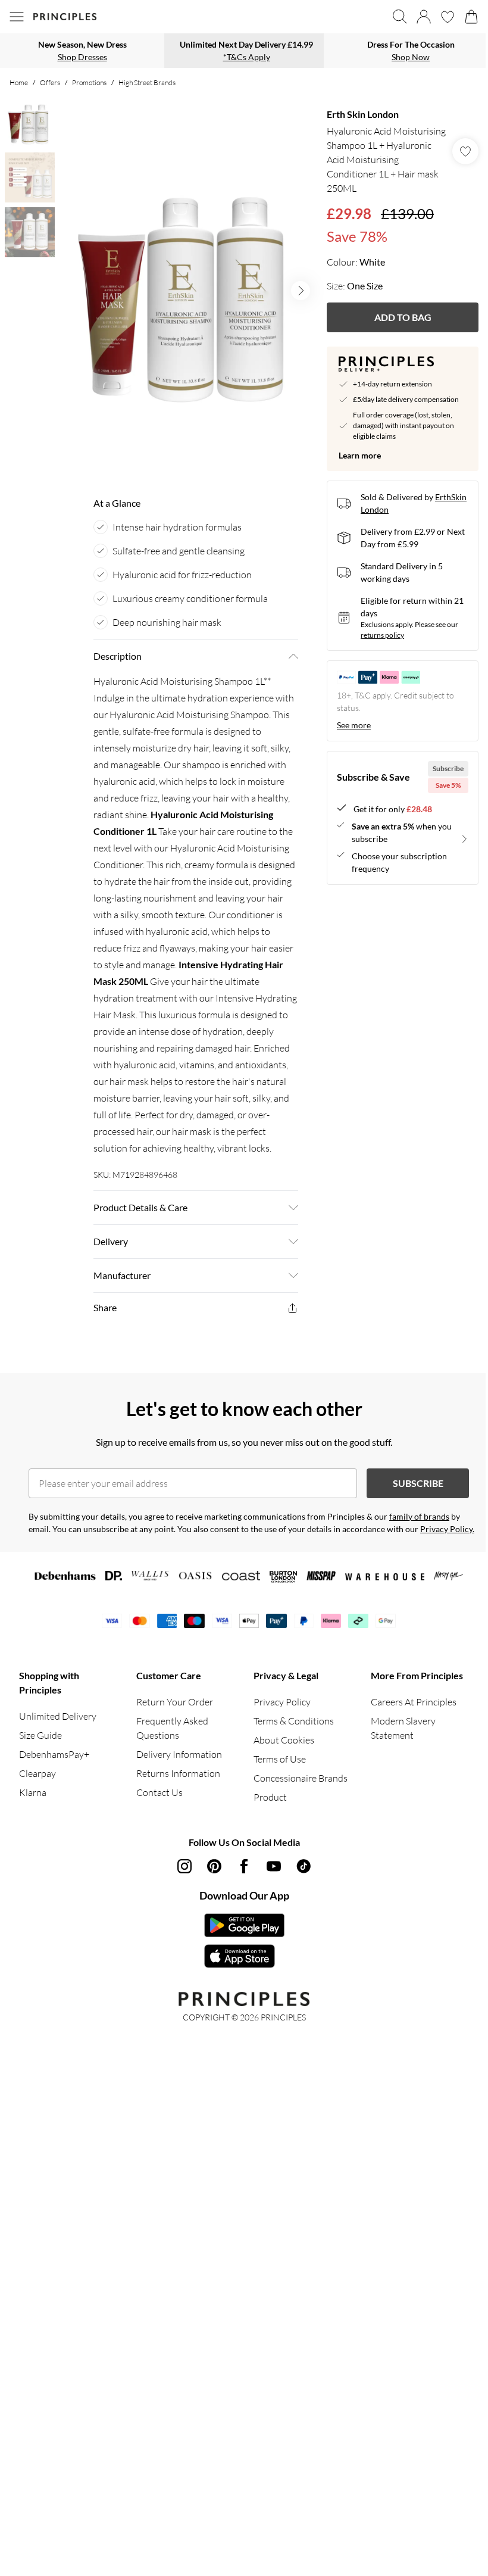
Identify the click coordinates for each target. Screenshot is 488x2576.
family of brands (419, 1516)
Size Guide (40, 1735)
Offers (50, 82)
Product (270, 1797)
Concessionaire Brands (301, 1778)
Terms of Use (280, 1759)
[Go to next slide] (301, 291)
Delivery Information (179, 1754)
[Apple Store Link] (244, 1956)
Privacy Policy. (447, 1529)
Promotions (89, 82)
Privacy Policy (282, 1702)
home (19, 82)
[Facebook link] (244, 1866)
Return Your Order (175, 1702)
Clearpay (37, 1773)
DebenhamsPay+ (54, 1754)
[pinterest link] (214, 1866)
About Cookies (284, 1740)
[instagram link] (184, 1866)
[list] (189, 291)
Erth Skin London (363, 114)
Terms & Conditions (294, 1721)
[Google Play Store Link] (244, 1925)
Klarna (33, 1792)
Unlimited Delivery (58, 1716)
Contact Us (159, 1792)
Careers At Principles (414, 1702)
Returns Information (178, 1773)
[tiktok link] (304, 1866)
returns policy (382, 635)
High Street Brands (147, 82)
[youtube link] (274, 1866)
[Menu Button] (17, 17)
